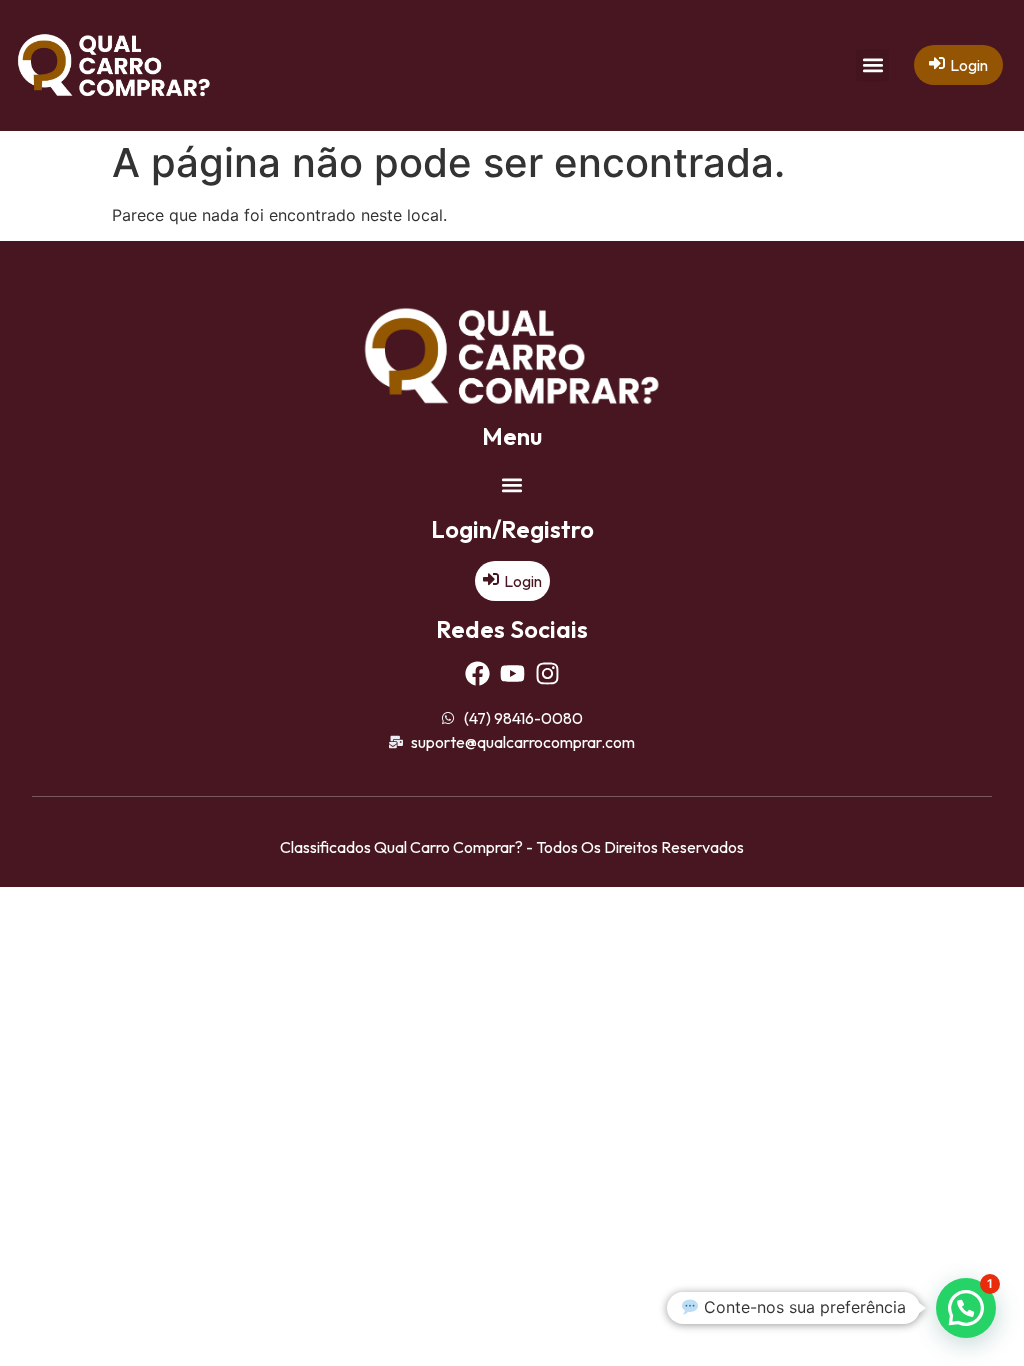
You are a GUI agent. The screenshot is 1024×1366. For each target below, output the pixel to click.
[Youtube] (512, 673)
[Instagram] (547, 673)
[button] (872, 65)
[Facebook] (477, 673)
